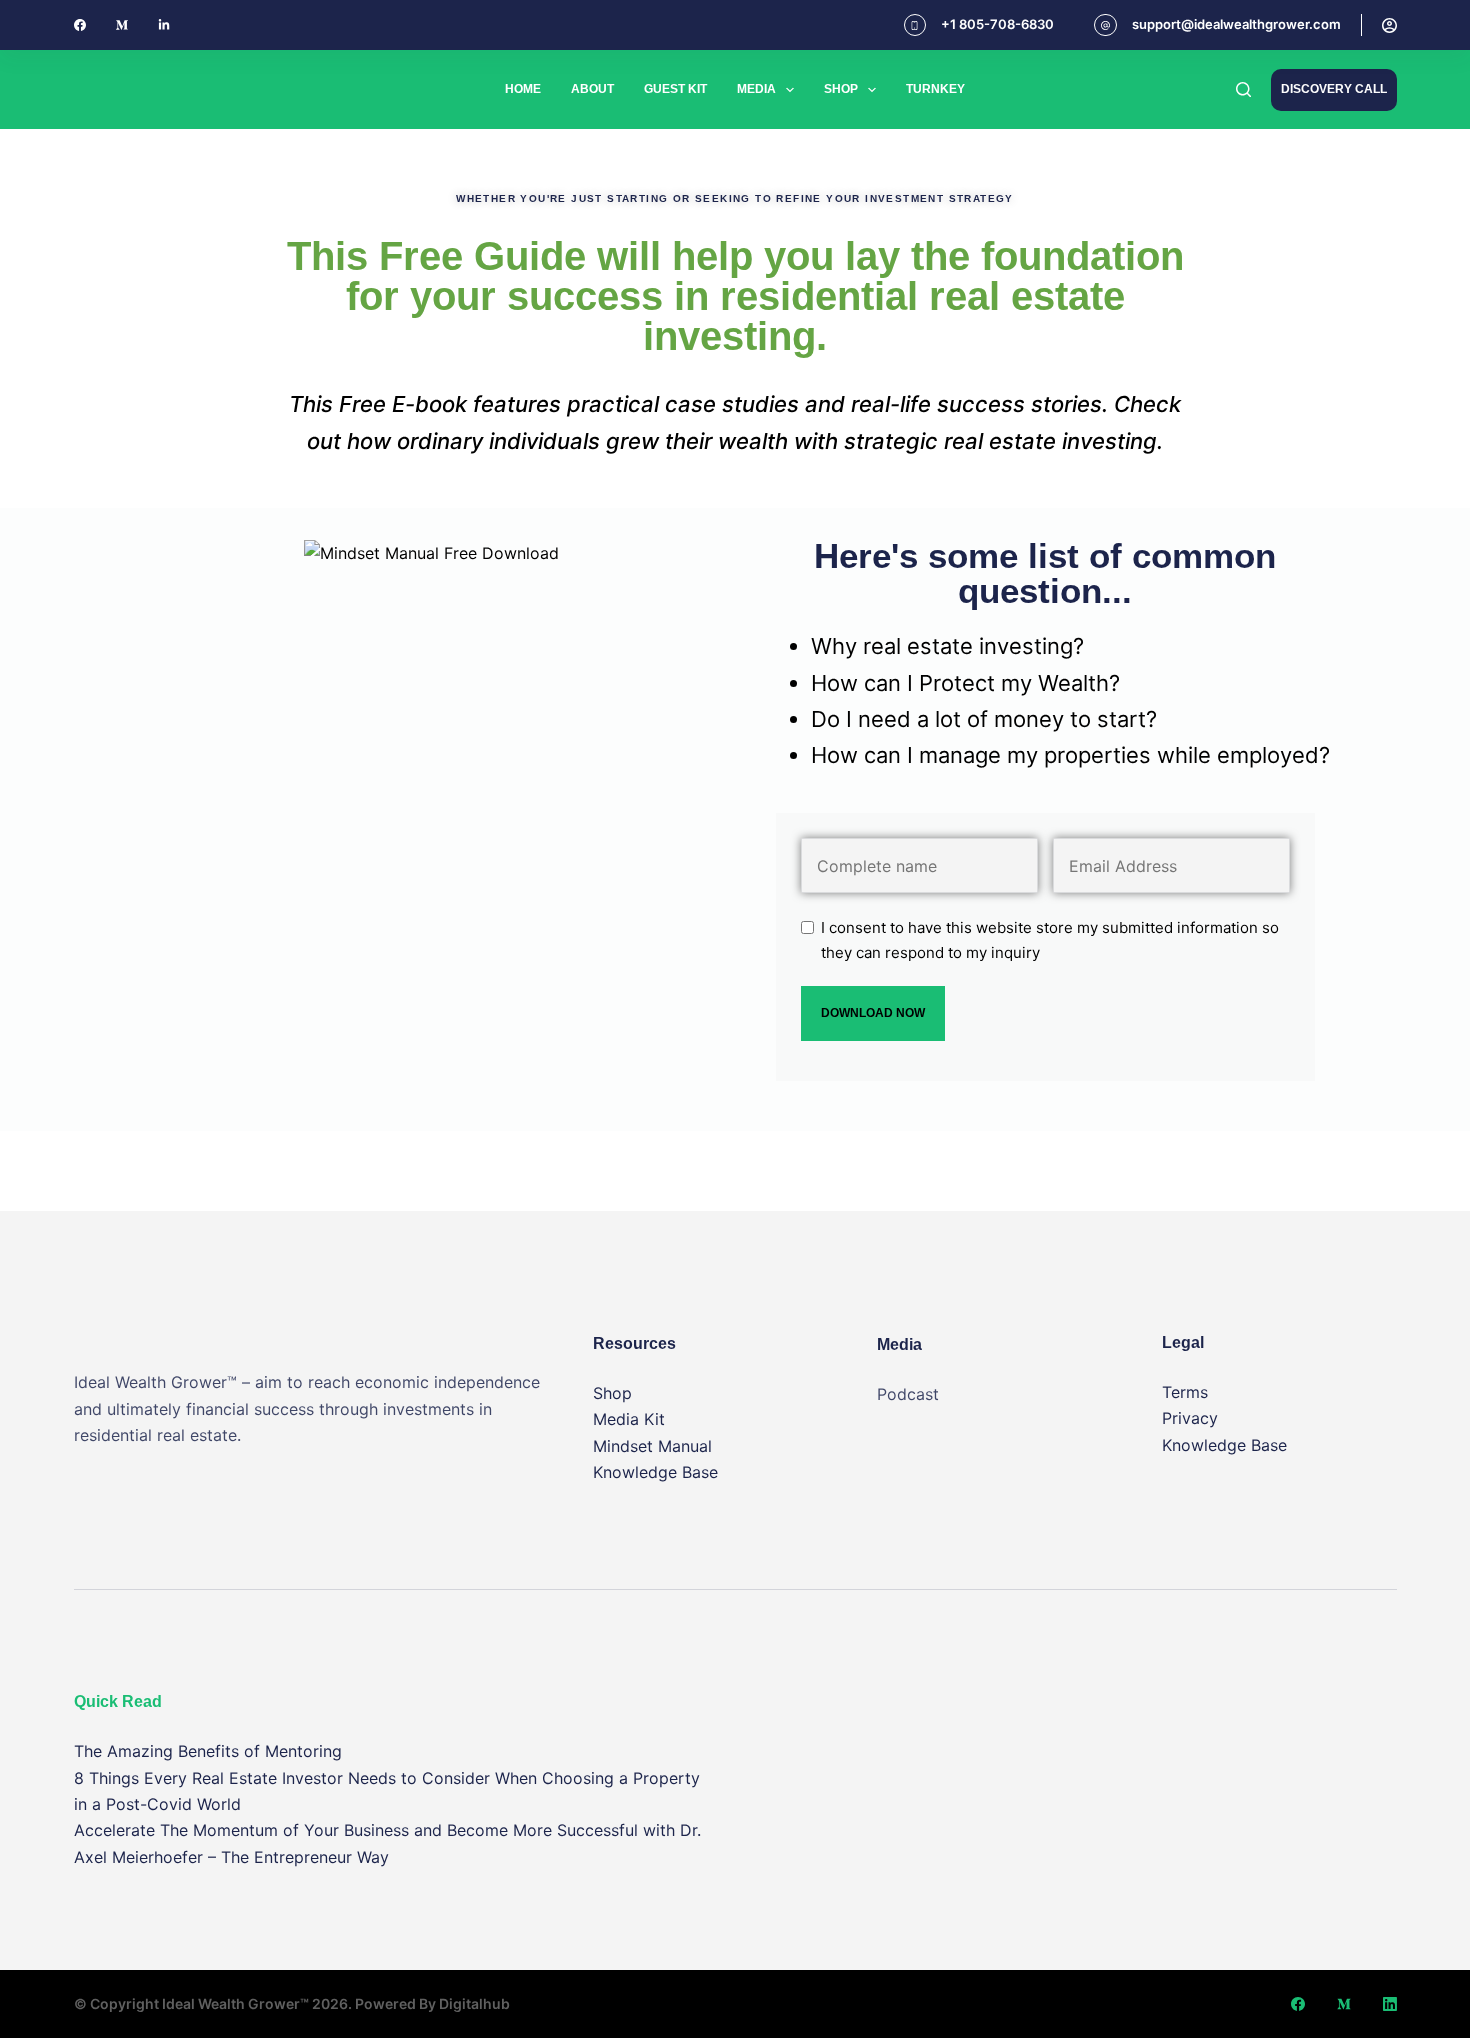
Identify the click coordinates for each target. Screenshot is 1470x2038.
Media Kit (629, 1419)
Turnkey (935, 89)
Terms (1185, 1392)
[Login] (1389, 25)
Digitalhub (474, 2003)
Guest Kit (675, 89)
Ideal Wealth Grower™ (235, 2003)
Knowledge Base (655, 1472)
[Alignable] (164, 25)
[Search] (1243, 89)
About (592, 89)
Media (756, 89)
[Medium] (122, 25)
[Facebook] (80, 25)
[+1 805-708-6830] (915, 25)
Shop (841, 89)
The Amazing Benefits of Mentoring (208, 1751)
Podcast (908, 1394)
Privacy (1190, 1418)
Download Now (873, 1013)
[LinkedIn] (1390, 2004)
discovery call (1334, 89)
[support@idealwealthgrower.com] (1105, 25)
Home (523, 89)
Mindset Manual (652, 1446)
